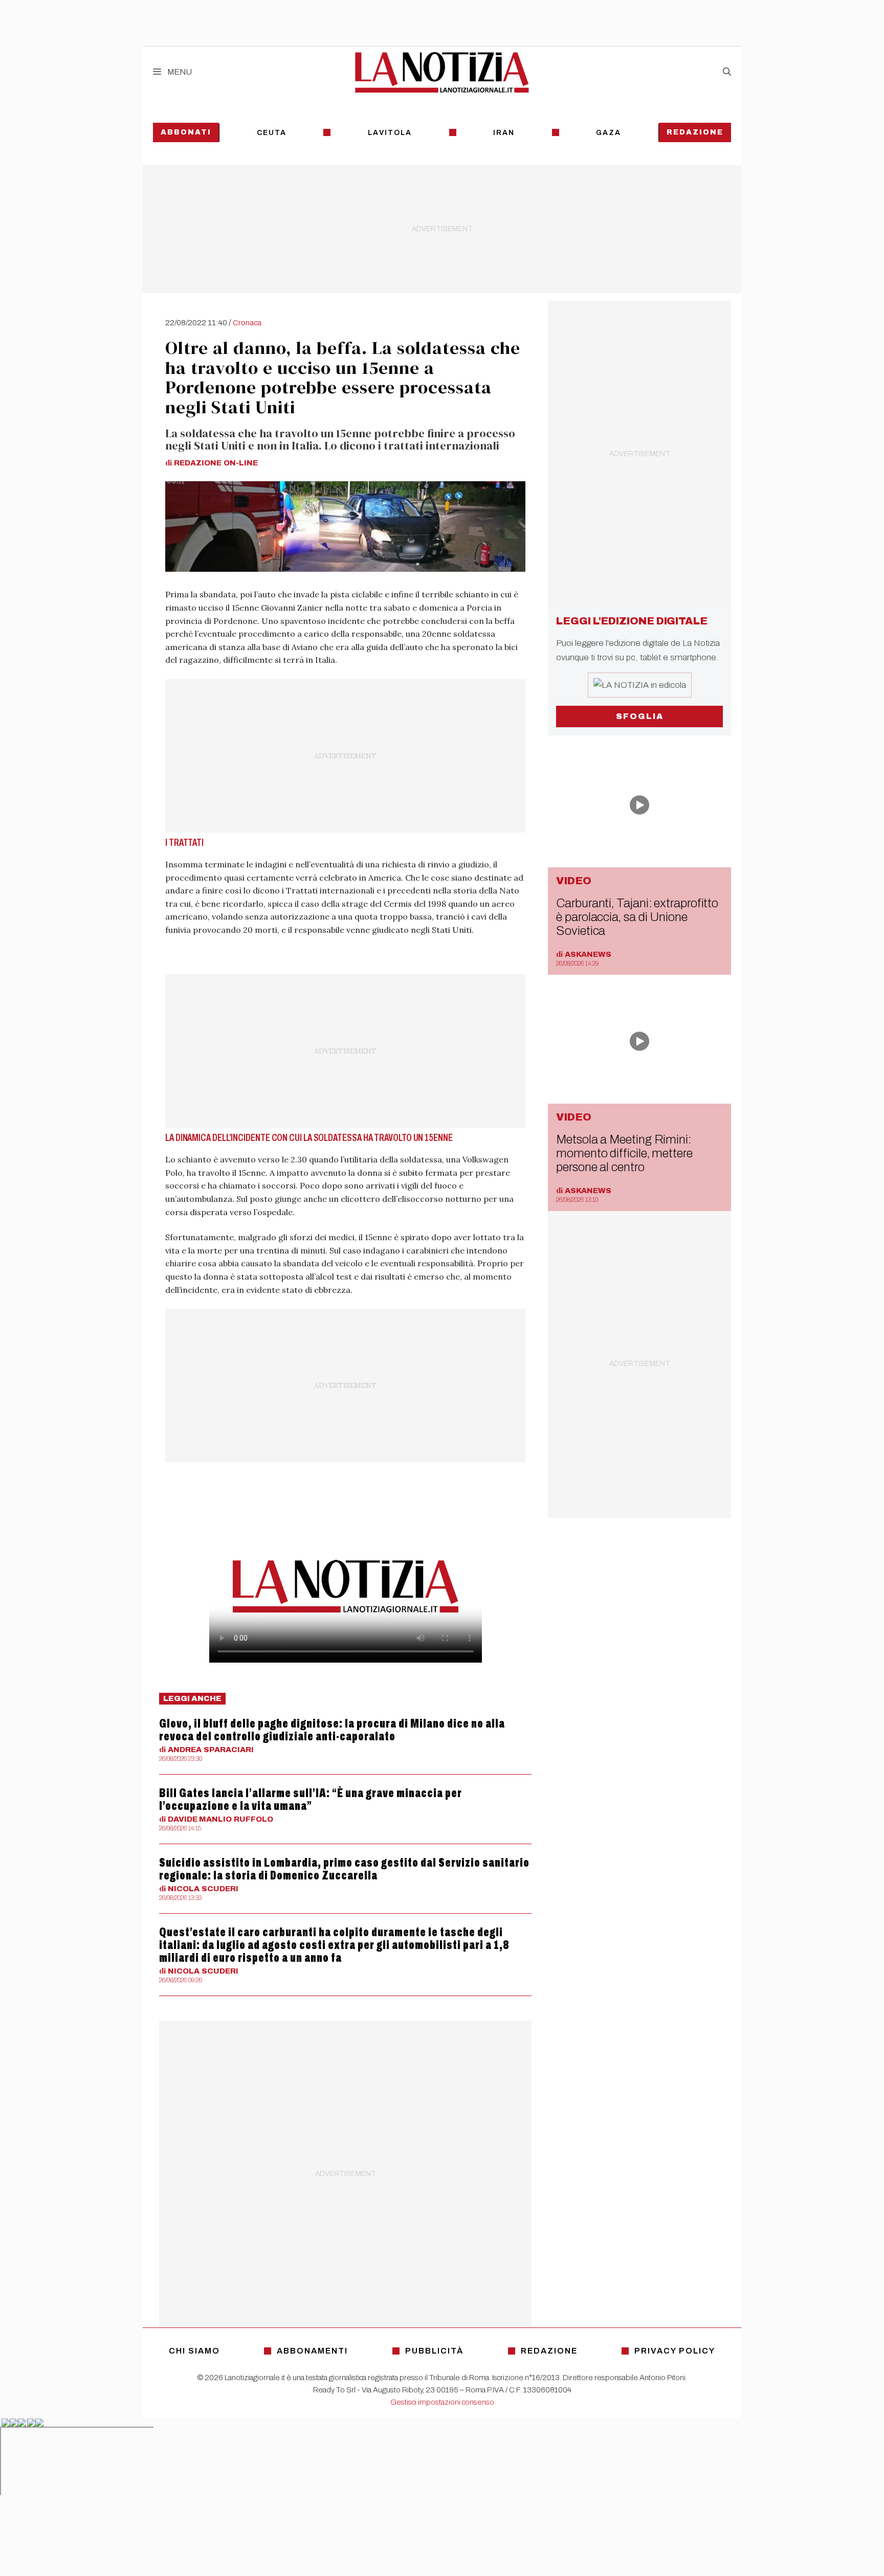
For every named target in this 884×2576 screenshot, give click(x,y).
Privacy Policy (675, 2351)
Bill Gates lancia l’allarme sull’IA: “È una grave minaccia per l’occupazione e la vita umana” (311, 1799)
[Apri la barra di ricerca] (727, 72)
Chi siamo (194, 2351)
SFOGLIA (640, 716)
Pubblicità (434, 2351)
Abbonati (186, 132)
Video (574, 881)
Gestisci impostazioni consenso (442, 2402)
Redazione (695, 132)
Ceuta (272, 133)
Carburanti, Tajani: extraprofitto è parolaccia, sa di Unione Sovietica (637, 917)
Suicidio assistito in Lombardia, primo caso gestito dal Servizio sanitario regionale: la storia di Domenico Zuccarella (344, 1869)
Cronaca (247, 323)
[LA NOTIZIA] (442, 72)
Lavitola (390, 133)
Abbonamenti (312, 2351)
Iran (504, 133)
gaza (609, 133)
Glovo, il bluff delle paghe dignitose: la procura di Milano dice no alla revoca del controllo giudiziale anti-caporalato (332, 1730)
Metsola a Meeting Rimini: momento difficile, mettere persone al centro (624, 1153)
